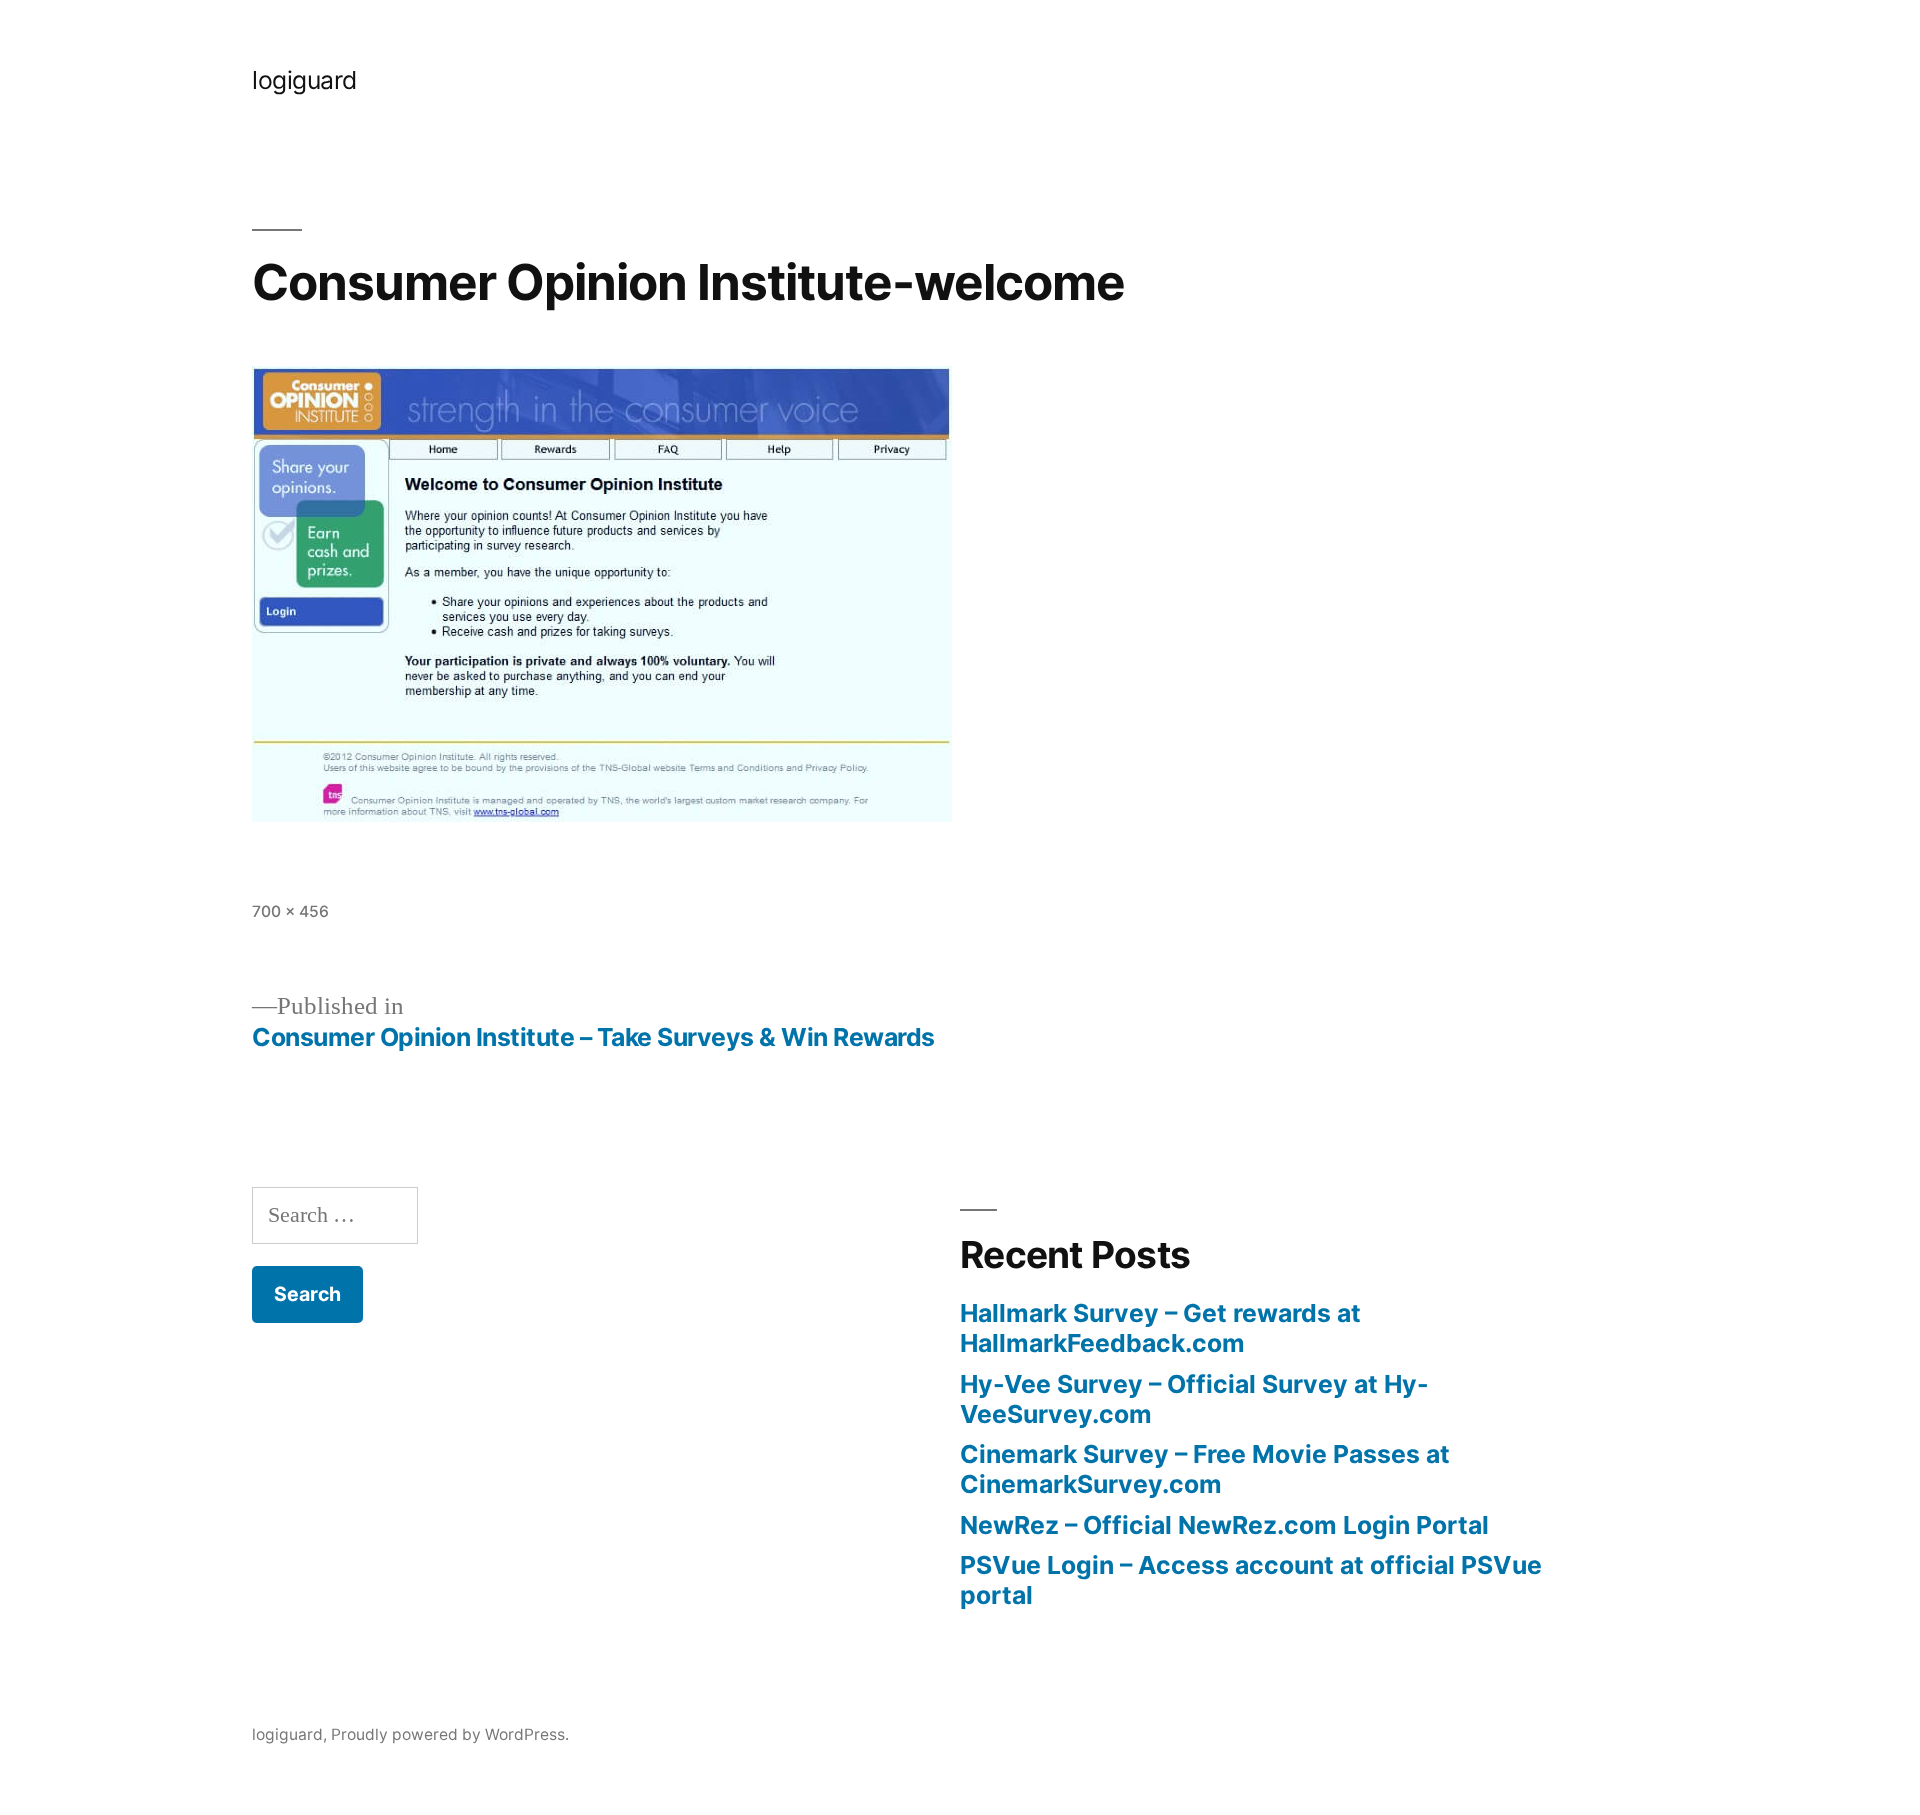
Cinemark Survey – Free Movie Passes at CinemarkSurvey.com (1205, 1469)
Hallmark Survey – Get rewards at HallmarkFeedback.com (1160, 1328)
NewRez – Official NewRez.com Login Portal (1224, 1525)
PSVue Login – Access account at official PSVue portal (1251, 1580)
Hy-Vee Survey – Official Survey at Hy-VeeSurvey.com (1194, 1399)
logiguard (304, 80)
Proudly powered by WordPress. (450, 1734)
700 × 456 (290, 911)
